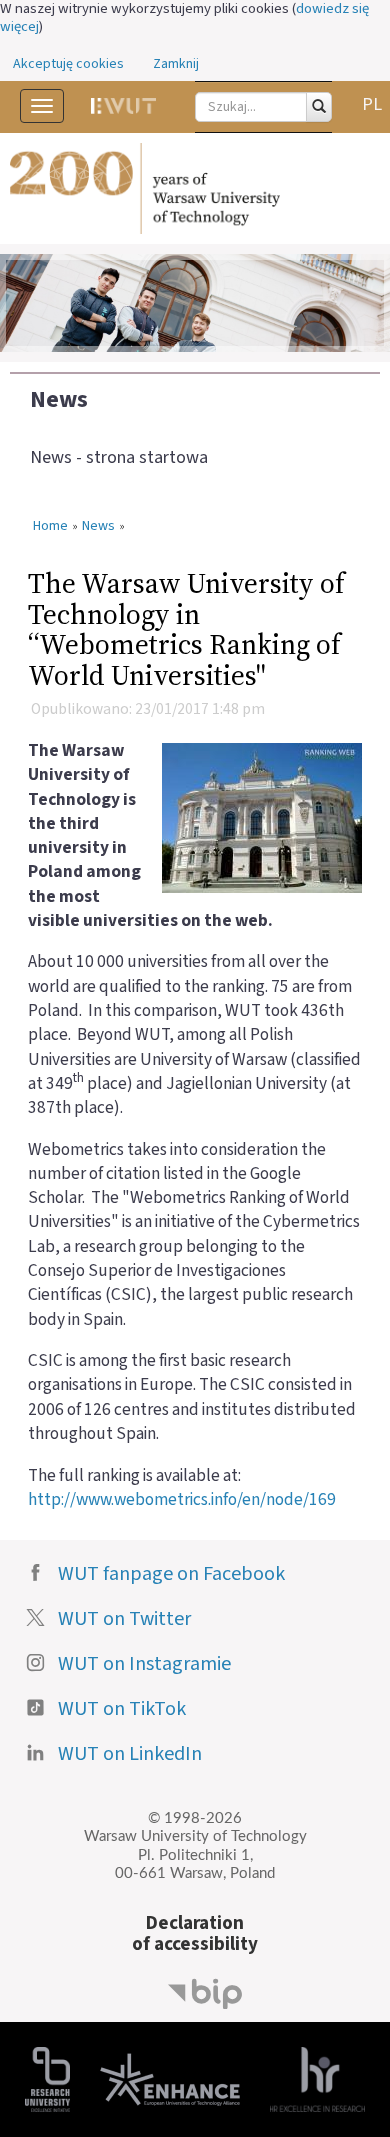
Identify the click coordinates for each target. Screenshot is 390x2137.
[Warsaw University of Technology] (195, 189)
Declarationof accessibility (195, 1933)
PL (372, 104)
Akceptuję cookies (68, 64)
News (59, 400)
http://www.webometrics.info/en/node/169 (182, 1499)
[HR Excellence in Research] (317, 2078)
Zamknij (176, 64)
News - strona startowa (119, 457)
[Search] (319, 107)
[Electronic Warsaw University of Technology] (123, 106)
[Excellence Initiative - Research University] (47, 2078)
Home (50, 527)
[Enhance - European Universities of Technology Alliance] (170, 2078)
